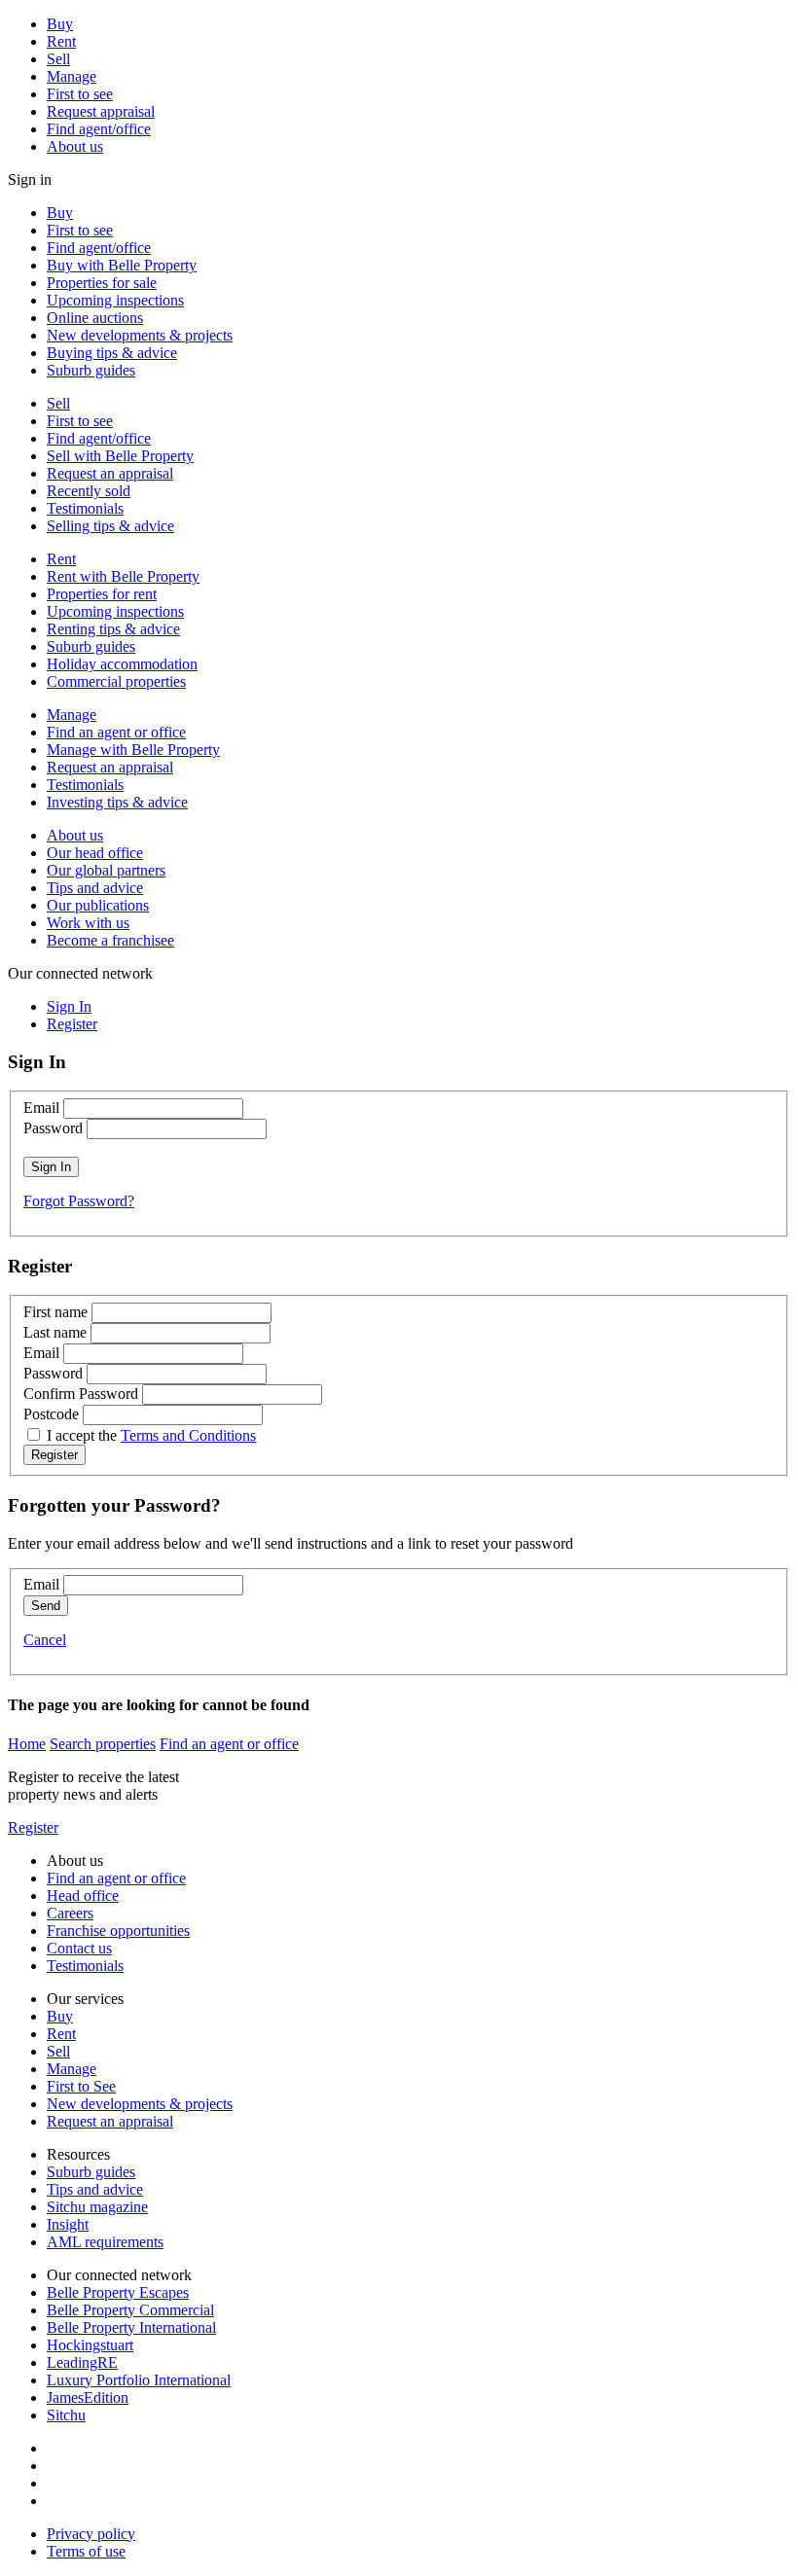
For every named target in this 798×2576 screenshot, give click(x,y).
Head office (83, 1896)
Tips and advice (95, 888)
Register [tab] (72, 1024)
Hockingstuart (90, 2345)
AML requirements (105, 2242)
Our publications (98, 905)
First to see (80, 94)
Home (27, 1744)
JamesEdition (88, 2397)
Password (53, 1128)
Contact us (79, 1948)
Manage (72, 76)
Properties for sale (102, 283)
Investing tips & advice (117, 802)
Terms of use (86, 2551)
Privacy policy (91, 2534)
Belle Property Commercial (130, 2310)
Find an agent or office (116, 732)
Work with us (88, 923)
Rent (61, 41)
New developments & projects (140, 335)
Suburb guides (91, 370)
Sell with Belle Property (120, 456)
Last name (55, 1332)
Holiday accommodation (122, 664)
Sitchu (66, 2415)
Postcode (51, 1414)
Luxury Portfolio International (139, 2380)
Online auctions (95, 318)
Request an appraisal (110, 473)
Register (33, 1827)
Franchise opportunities (118, 1931)
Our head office (95, 853)
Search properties (103, 1744)
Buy (60, 24)
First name (55, 1312)
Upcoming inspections (115, 300)
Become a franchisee (110, 940)
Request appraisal (101, 111)
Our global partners (106, 870)
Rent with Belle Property (123, 576)
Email (41, 1108)
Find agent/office (99, 129)
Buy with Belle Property (122, 265)
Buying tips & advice (112, 353)
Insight (68, 2224)
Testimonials (85, 508)
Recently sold (89, 491)
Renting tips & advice (113, 629)
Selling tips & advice (110, 526)
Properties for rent (102, 594)
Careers (70, 1913)
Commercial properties (116, 681)
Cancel (45, 1640)
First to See (81, 2086)
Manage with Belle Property (133, 750)
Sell (58, 59)
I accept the (151, 1435)
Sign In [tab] (69, 1006)
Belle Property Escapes (118, 2292)
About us (75, 146)
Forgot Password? (79, 1201)
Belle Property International (131, 2327)
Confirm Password (81, 1394)
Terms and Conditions (188, 1435)
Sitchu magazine (97, 2207)
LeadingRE (82, 2362)
